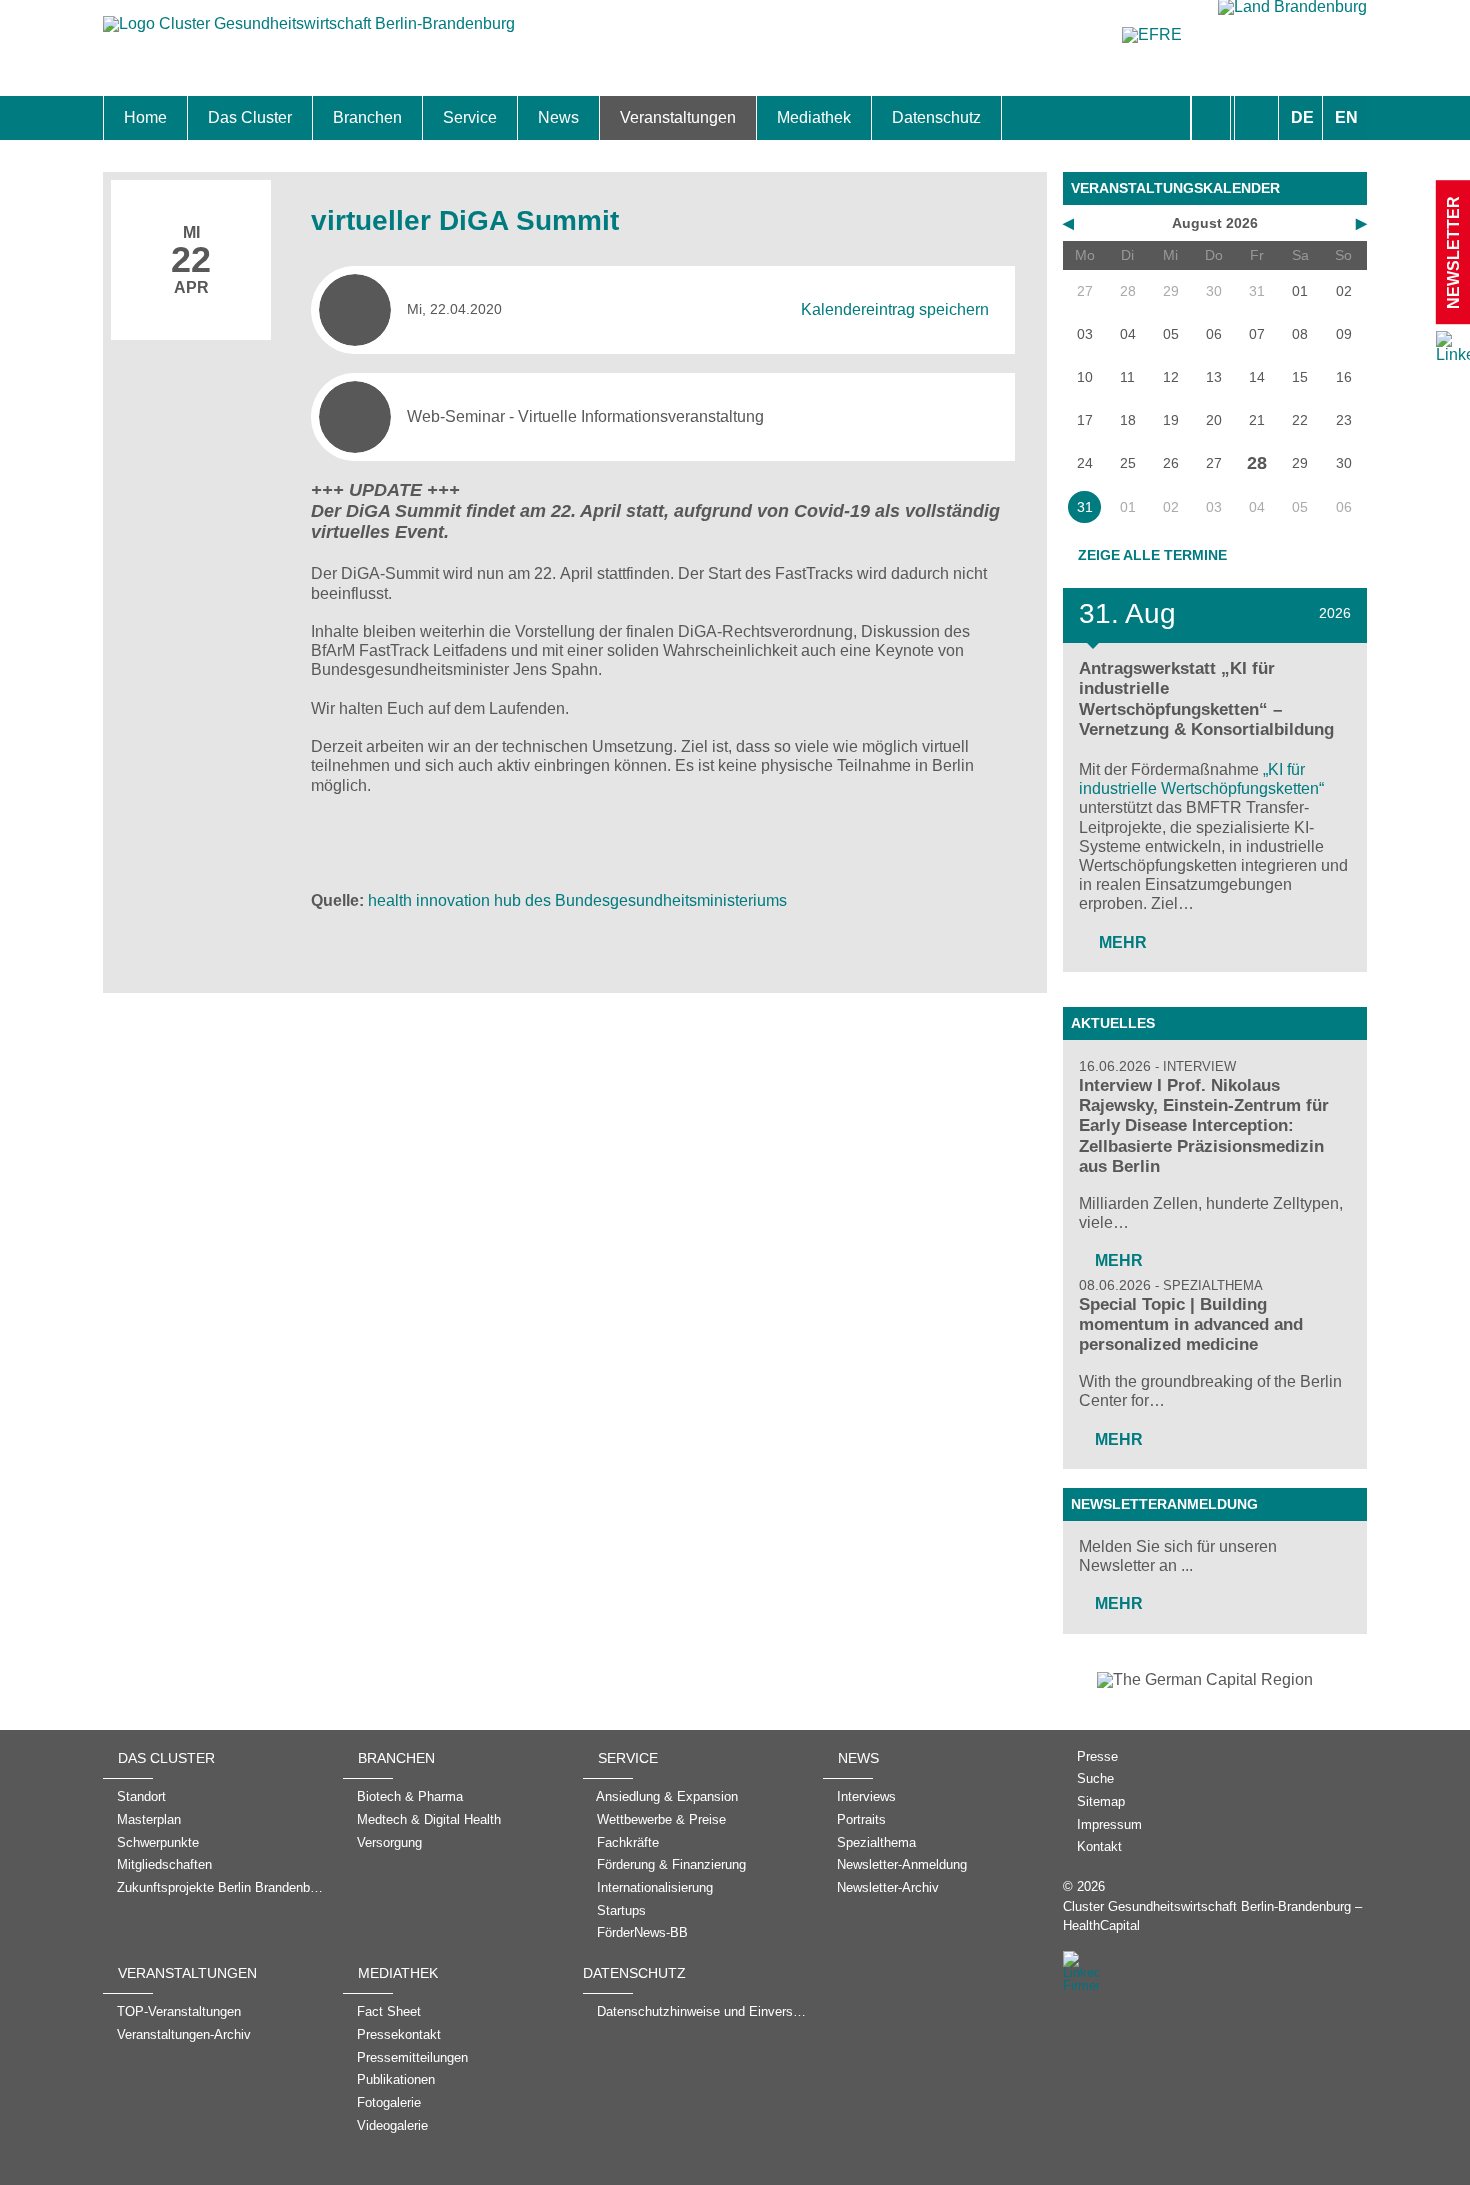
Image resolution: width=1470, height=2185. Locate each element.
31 (1085, 507)
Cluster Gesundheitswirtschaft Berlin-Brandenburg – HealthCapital (1212, 1916)
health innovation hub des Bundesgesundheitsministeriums (577, 900)
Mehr (1121, 942)
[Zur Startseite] (309, 33)
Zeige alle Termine (1152, 555)
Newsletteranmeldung (1164, 1504)
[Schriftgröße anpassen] (1256, 118)
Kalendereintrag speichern (895, 309)
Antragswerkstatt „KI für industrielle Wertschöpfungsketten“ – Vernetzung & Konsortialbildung (1206, 698)
